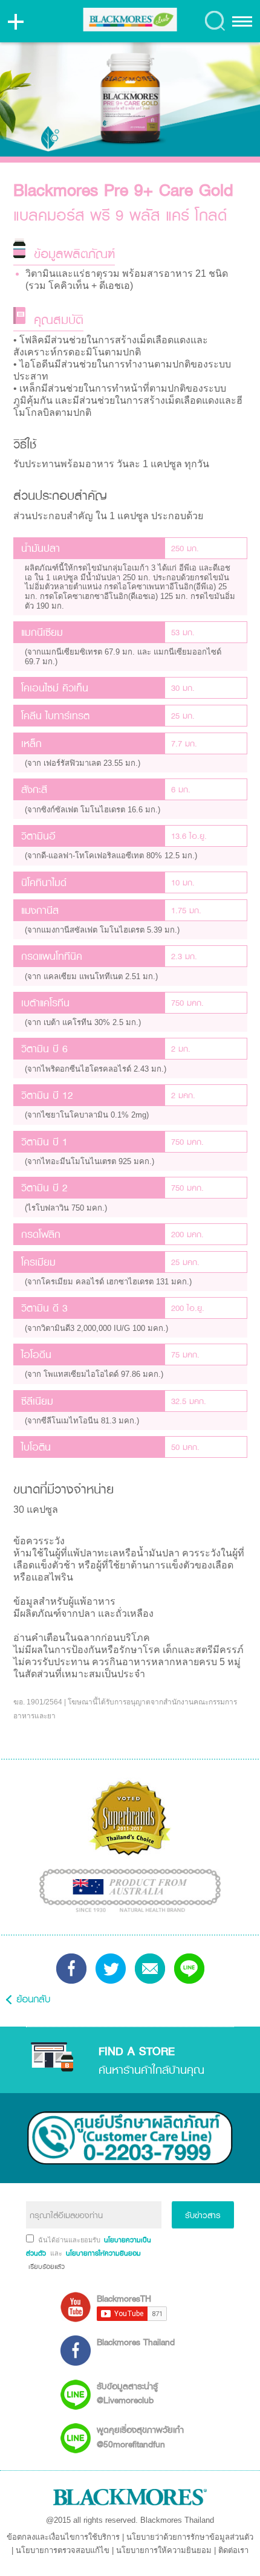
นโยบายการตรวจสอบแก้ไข (63, 2550)
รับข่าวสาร (203, 2215)
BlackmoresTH (124, 2298)
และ (57, 2253)
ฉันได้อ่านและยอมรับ (70, 2240)
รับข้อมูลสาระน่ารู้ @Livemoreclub (127, 2393)
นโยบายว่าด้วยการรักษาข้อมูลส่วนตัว (190, 2537)
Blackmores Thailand (136, 2342)
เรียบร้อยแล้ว (45, 2267)
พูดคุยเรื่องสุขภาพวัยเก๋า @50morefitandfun (140, 2436)
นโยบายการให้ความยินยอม (164, 2550)
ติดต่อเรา (233, 2550)
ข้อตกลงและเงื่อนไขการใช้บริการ (63, 2537)
